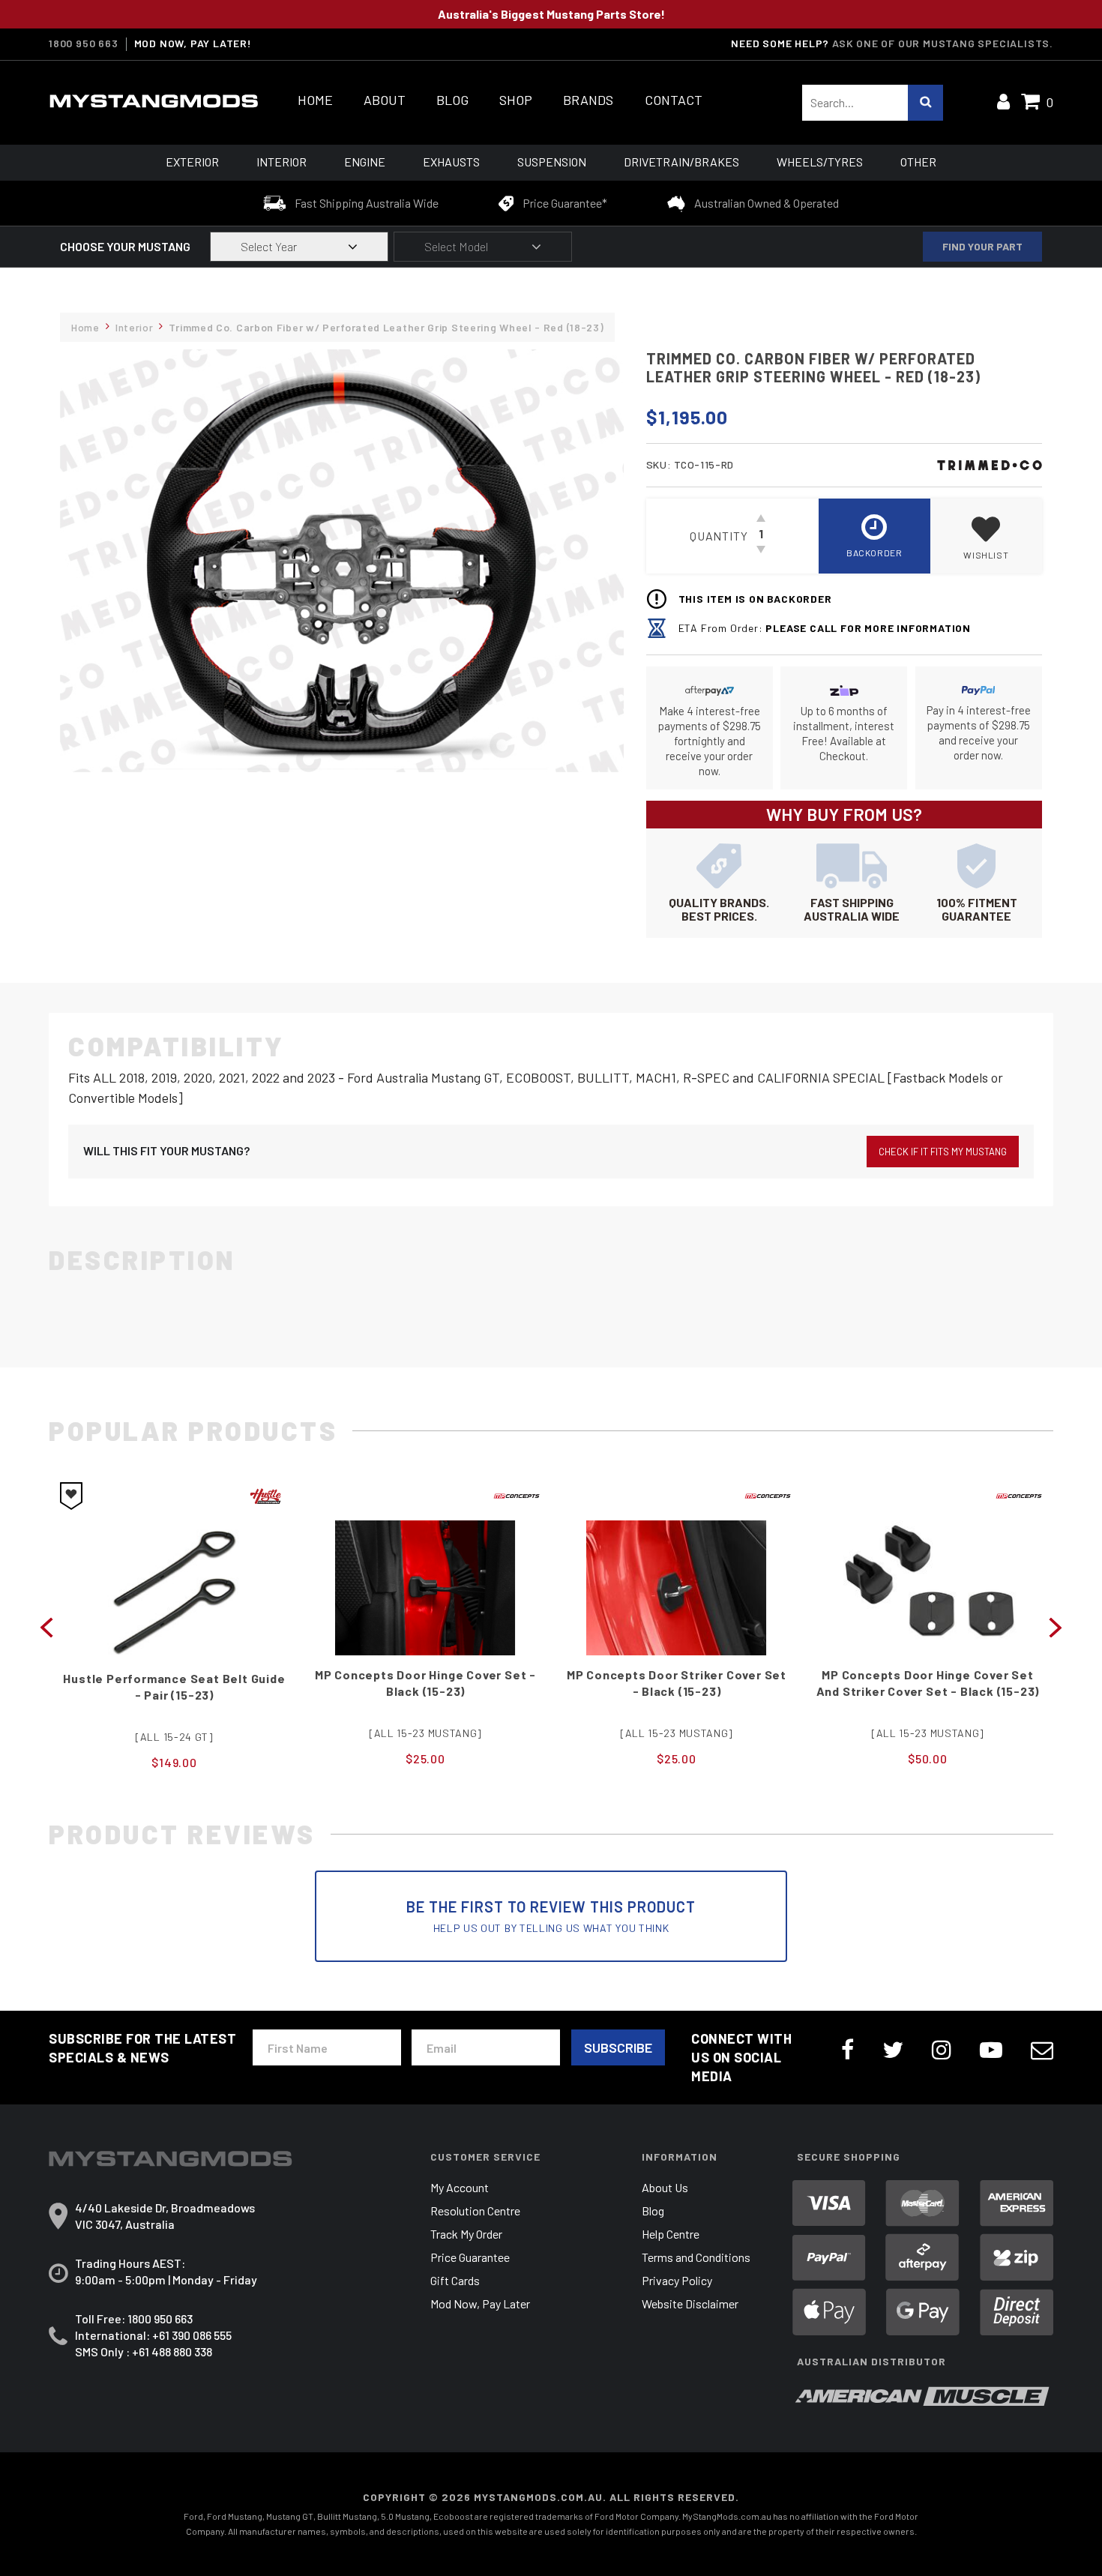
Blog (452, 100)
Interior (281, 162)
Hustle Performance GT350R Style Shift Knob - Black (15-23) (928, 1683)
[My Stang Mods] (154, 101)
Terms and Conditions (696, 2257)
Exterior (192, 162)
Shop (516, 100)
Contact (674, 100)
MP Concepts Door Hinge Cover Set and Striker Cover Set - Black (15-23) (677, 1683)
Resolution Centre (475, 2211)
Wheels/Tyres (820, 162)
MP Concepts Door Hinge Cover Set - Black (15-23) (174, 1683)
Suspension (552, 162)
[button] (986, 536)
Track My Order (466, 2234)
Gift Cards (455, 2280)
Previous (46, 1626)
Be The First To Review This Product (551, 1916)
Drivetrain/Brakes (681, 162)
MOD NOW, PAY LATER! (193, 43)
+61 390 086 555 (192, 2335)
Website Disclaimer (690, 2303)
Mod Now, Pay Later (480, 2303)
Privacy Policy (677, 2280)
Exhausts (451, 162)
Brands (588, 100)
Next (1056, 1626)
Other (918, 162)
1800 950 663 (84, 43)
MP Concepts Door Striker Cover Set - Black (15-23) (425, 1683)
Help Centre (671, 2234)
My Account (460, 2187)
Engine (365, 162)
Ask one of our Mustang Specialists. (943, 43)
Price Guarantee (470, 2257)
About (385, 100)
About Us (665, 2187)
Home (315, 100)
